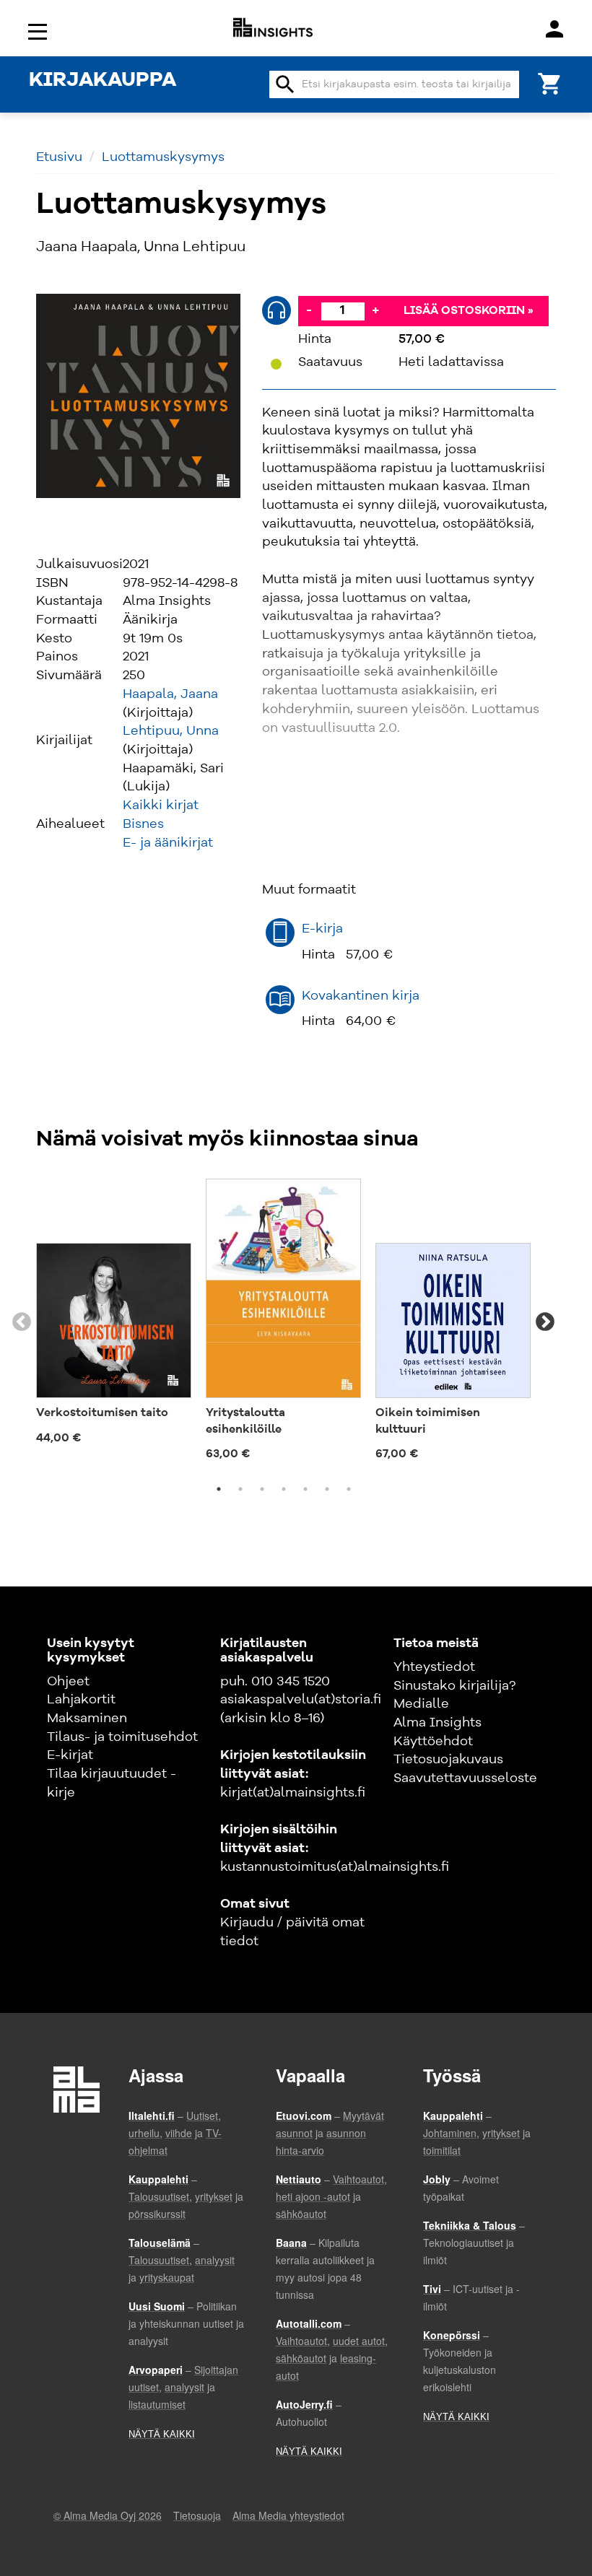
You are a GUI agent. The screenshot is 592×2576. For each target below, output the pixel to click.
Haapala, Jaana (170, 694)
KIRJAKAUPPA (103, 81)
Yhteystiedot (434, 1667)
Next (545, 1322)
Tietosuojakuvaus (448, 1760)
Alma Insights (438, 1723)
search (285, 84)
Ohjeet (68, 1682)
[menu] (40, 31)
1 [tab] (219, 1489)
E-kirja (322, 929)
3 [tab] (262, 1489)
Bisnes (143, 824)
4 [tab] (284, 1489)
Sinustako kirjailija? (454, 1686)
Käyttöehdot (433, 1742)
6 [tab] (327, 1489)
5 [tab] (305, 1489)
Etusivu (59, 157)
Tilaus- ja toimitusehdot (122, 1737)
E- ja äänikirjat (168, 843)
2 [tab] (240, 1489)
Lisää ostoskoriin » (469, 311)
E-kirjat (70, 1755)
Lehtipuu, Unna (171, 731)
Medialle (421, 1704)
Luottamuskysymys (163, 157)
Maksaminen (87, 1719)
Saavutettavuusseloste (465, 1778)
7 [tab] (349, 1489)
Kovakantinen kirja (361, 996)
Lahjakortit (81, 1700)
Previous (22, 1322)
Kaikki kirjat (161, 805)
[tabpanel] (114, 1314)
